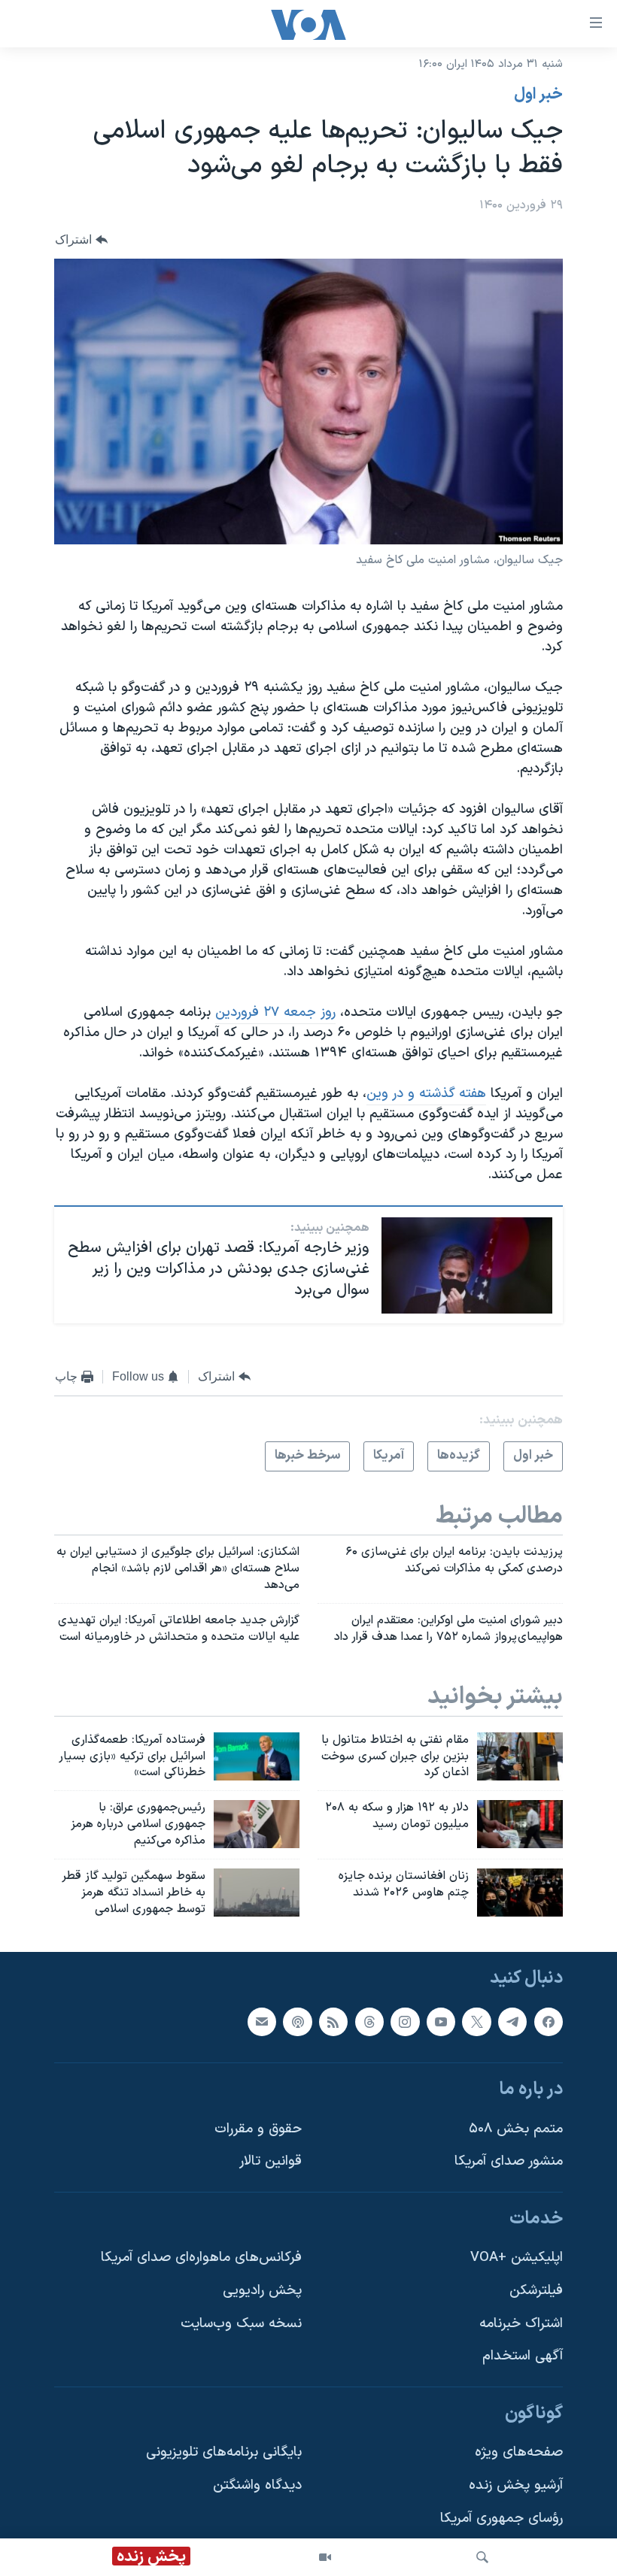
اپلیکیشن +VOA (517, 2258)
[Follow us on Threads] (369, 2022)
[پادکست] (297, 2022)
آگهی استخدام (523, 2357)
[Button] (81, 239)
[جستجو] (482, 2557)
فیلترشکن (536, 2291)
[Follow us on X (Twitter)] (476, 2022)
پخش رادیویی (262, 2291)
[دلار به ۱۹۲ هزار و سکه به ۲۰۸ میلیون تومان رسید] (520, 1824)
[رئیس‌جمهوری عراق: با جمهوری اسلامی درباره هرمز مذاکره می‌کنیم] (257, 1824)
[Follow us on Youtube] (441, 2022)
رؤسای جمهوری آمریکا (502, 2518)
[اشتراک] (262, 2022)
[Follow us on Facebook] (549, 2022)
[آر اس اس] (333, 2022)
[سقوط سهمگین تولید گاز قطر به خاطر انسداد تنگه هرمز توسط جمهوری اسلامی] (257, 1893)
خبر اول (538, 95)
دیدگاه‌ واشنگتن (257, 2485)
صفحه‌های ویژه (519, 2453)
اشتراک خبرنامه (521, 2324)
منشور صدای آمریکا (509, 2162)
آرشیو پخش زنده (516, 2485)
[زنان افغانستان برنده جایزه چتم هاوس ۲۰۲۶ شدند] (520, 1893)
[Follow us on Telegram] (512, 2022)
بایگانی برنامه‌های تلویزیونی (224, 2453)
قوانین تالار (271, 2162)
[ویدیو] (325, 2557)
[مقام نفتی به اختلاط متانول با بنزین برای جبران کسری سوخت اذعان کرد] (520, 1756)
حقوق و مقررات (258, 2129)
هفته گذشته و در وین (426, 1094)
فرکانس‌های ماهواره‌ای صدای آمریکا (201, 2258)
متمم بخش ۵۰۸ (516, 2129)
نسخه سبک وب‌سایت (241, 2324)
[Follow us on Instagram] (405, 2022)
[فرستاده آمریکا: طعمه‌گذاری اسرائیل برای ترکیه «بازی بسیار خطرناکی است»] (257, 1756)
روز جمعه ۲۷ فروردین (275, 1012)
